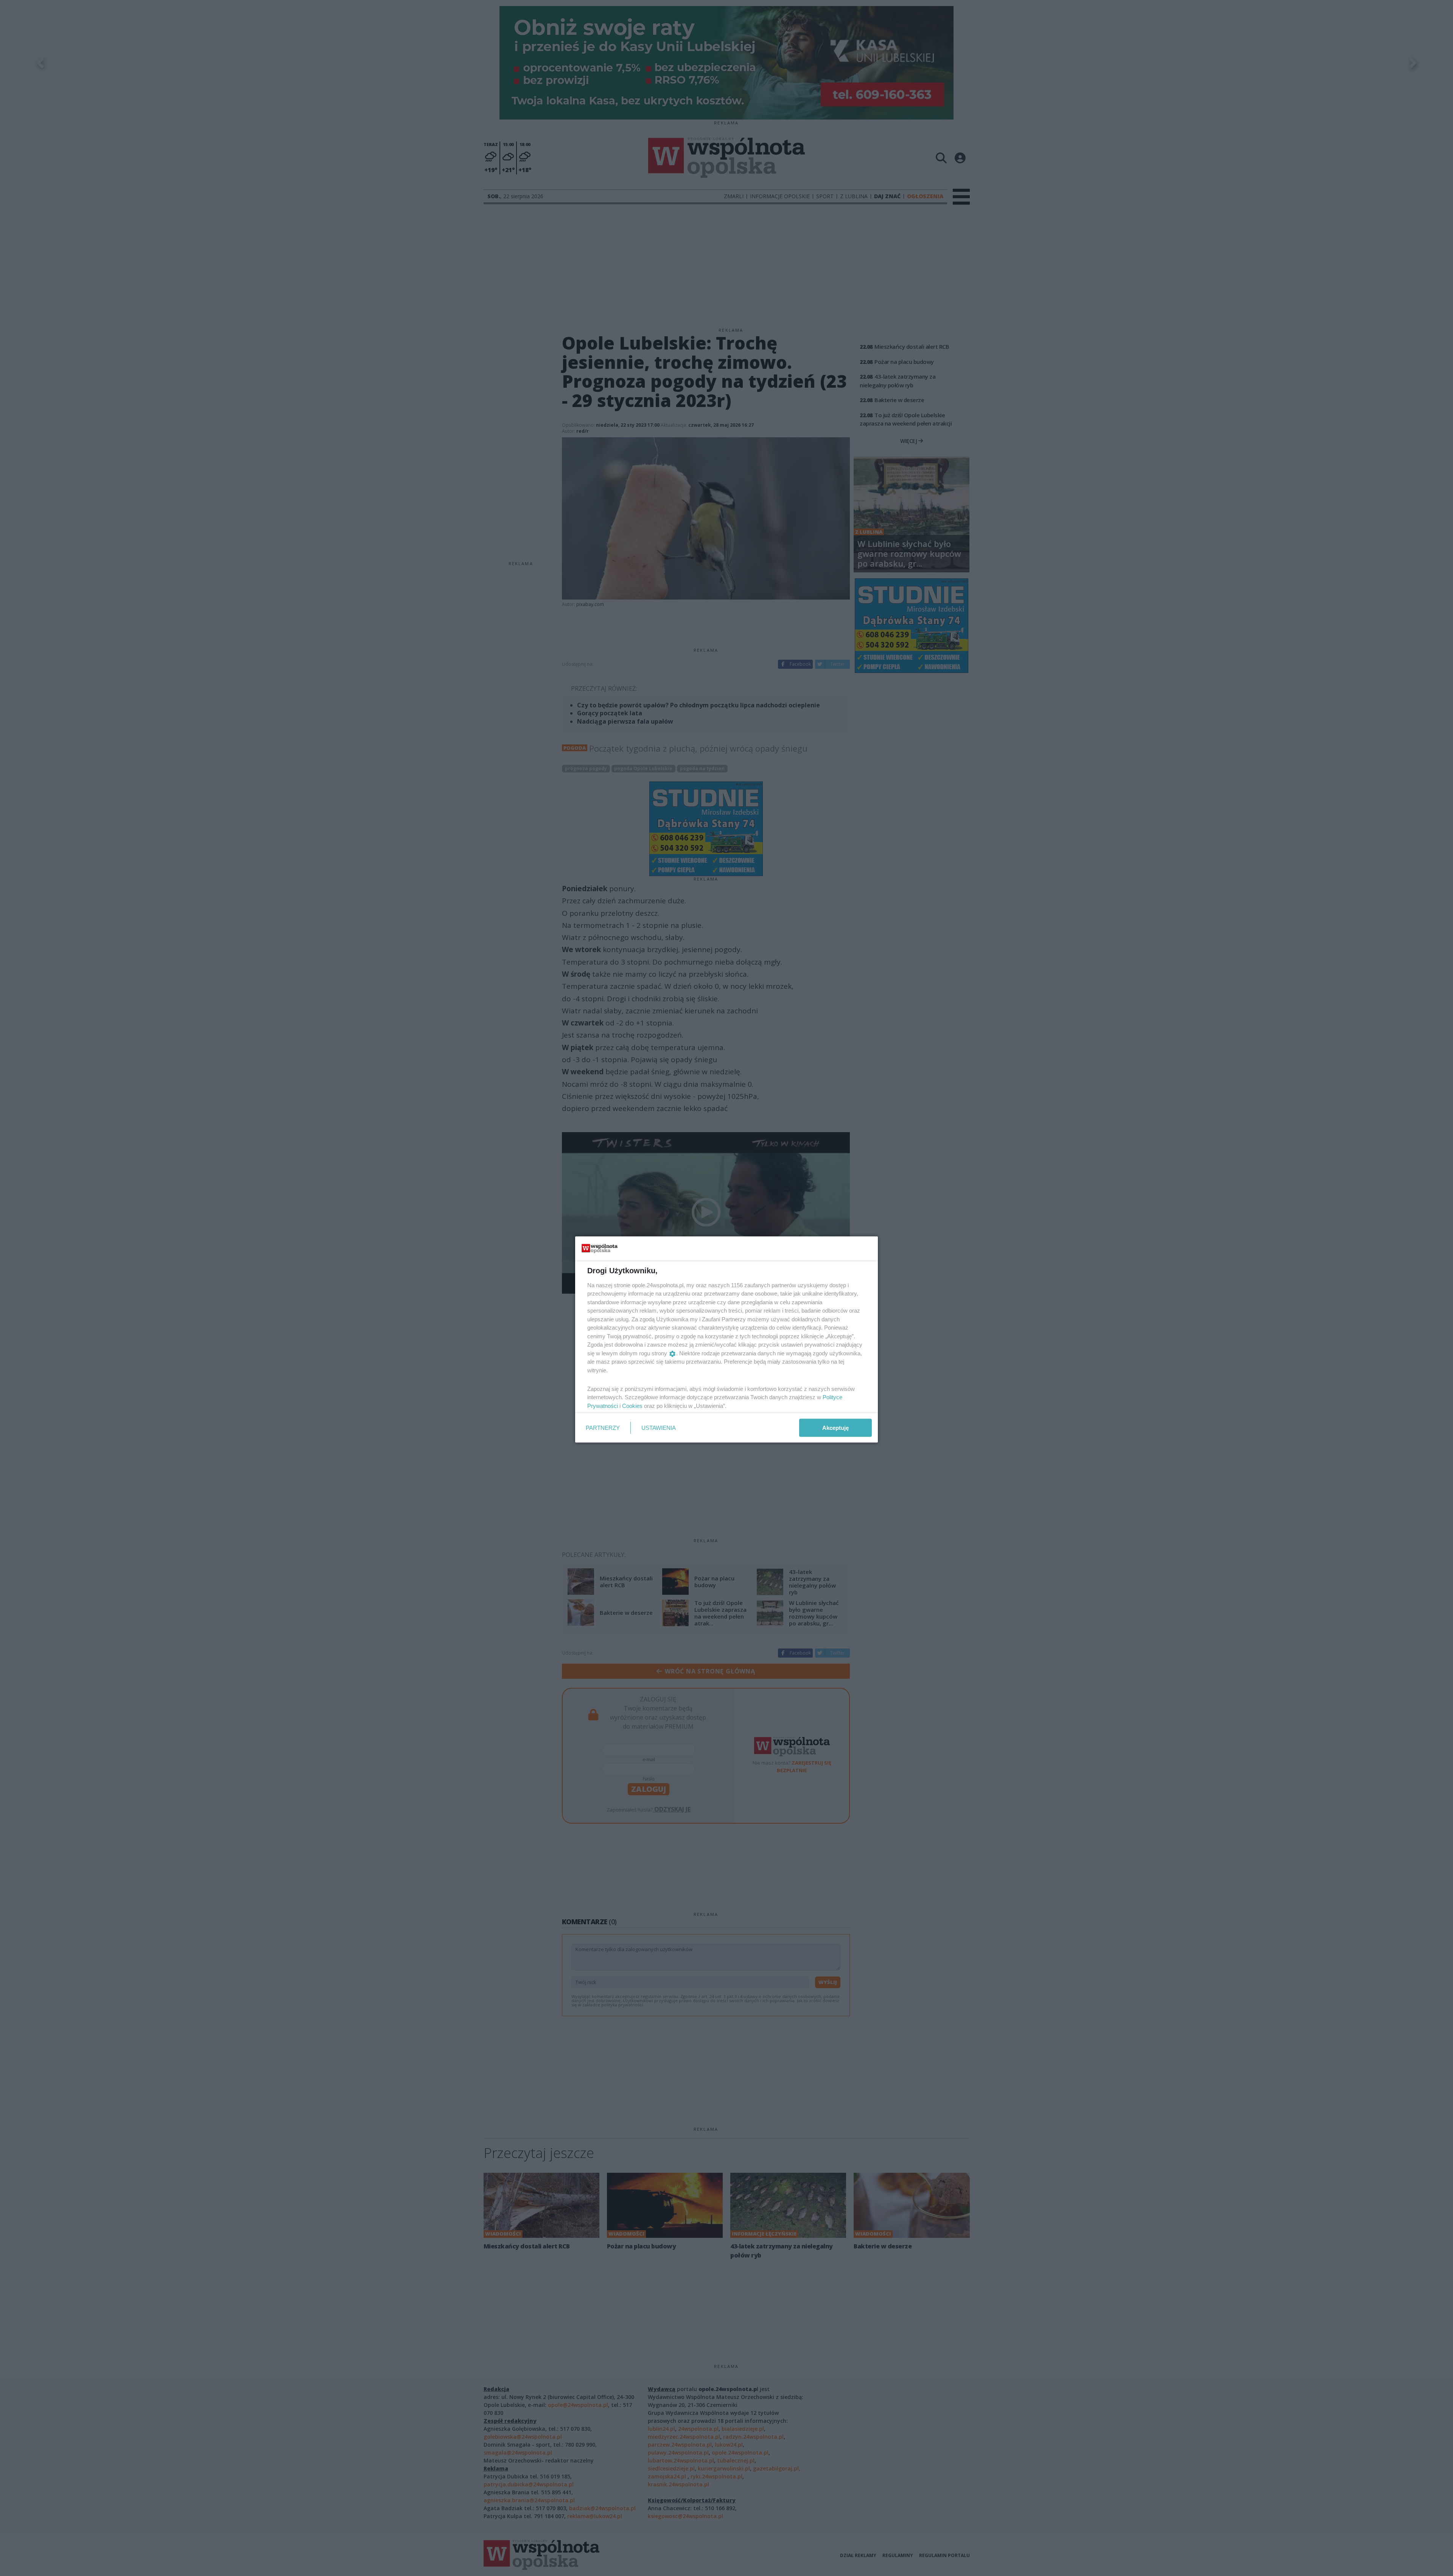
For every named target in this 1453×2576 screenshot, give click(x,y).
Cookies (632, 1405)
